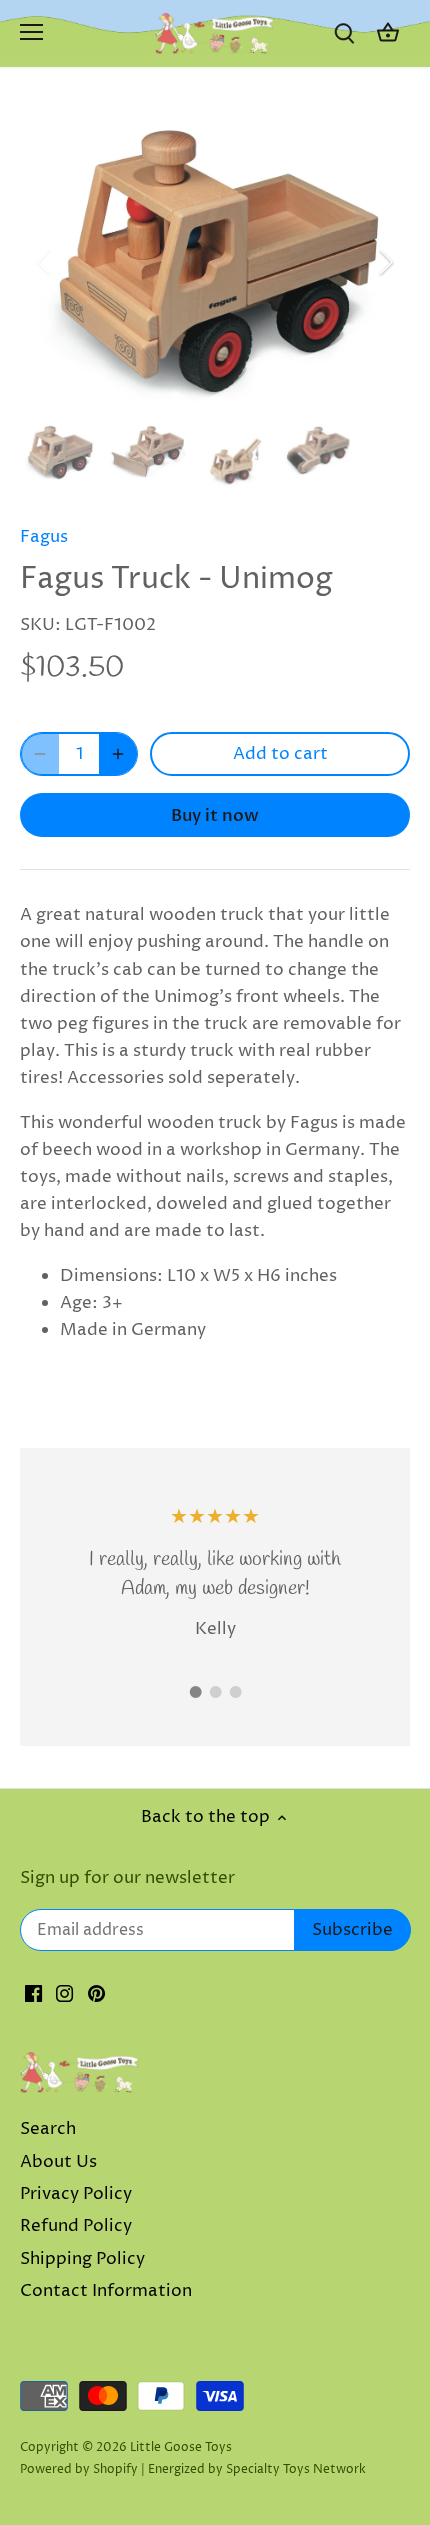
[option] (215, 262)
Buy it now (215, 815)
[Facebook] (33, 1994)
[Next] (385, 262)
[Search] (344, 33)
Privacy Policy (76, 2194)
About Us (58, 2162)
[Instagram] (64, 1994)
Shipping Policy (82, 2259)
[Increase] (118, 754)
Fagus (44, 537)
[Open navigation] (31, 32)
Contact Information (106, 2291)
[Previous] (45, 262)
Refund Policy (76, 2226)
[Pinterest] (96, 1994)
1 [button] (195, 1692)
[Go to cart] (388, 33)
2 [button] (215, 1692)
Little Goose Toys (181, 2447)
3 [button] (235, 1692)
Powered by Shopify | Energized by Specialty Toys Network (193, 2469)
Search (48, 2129)
